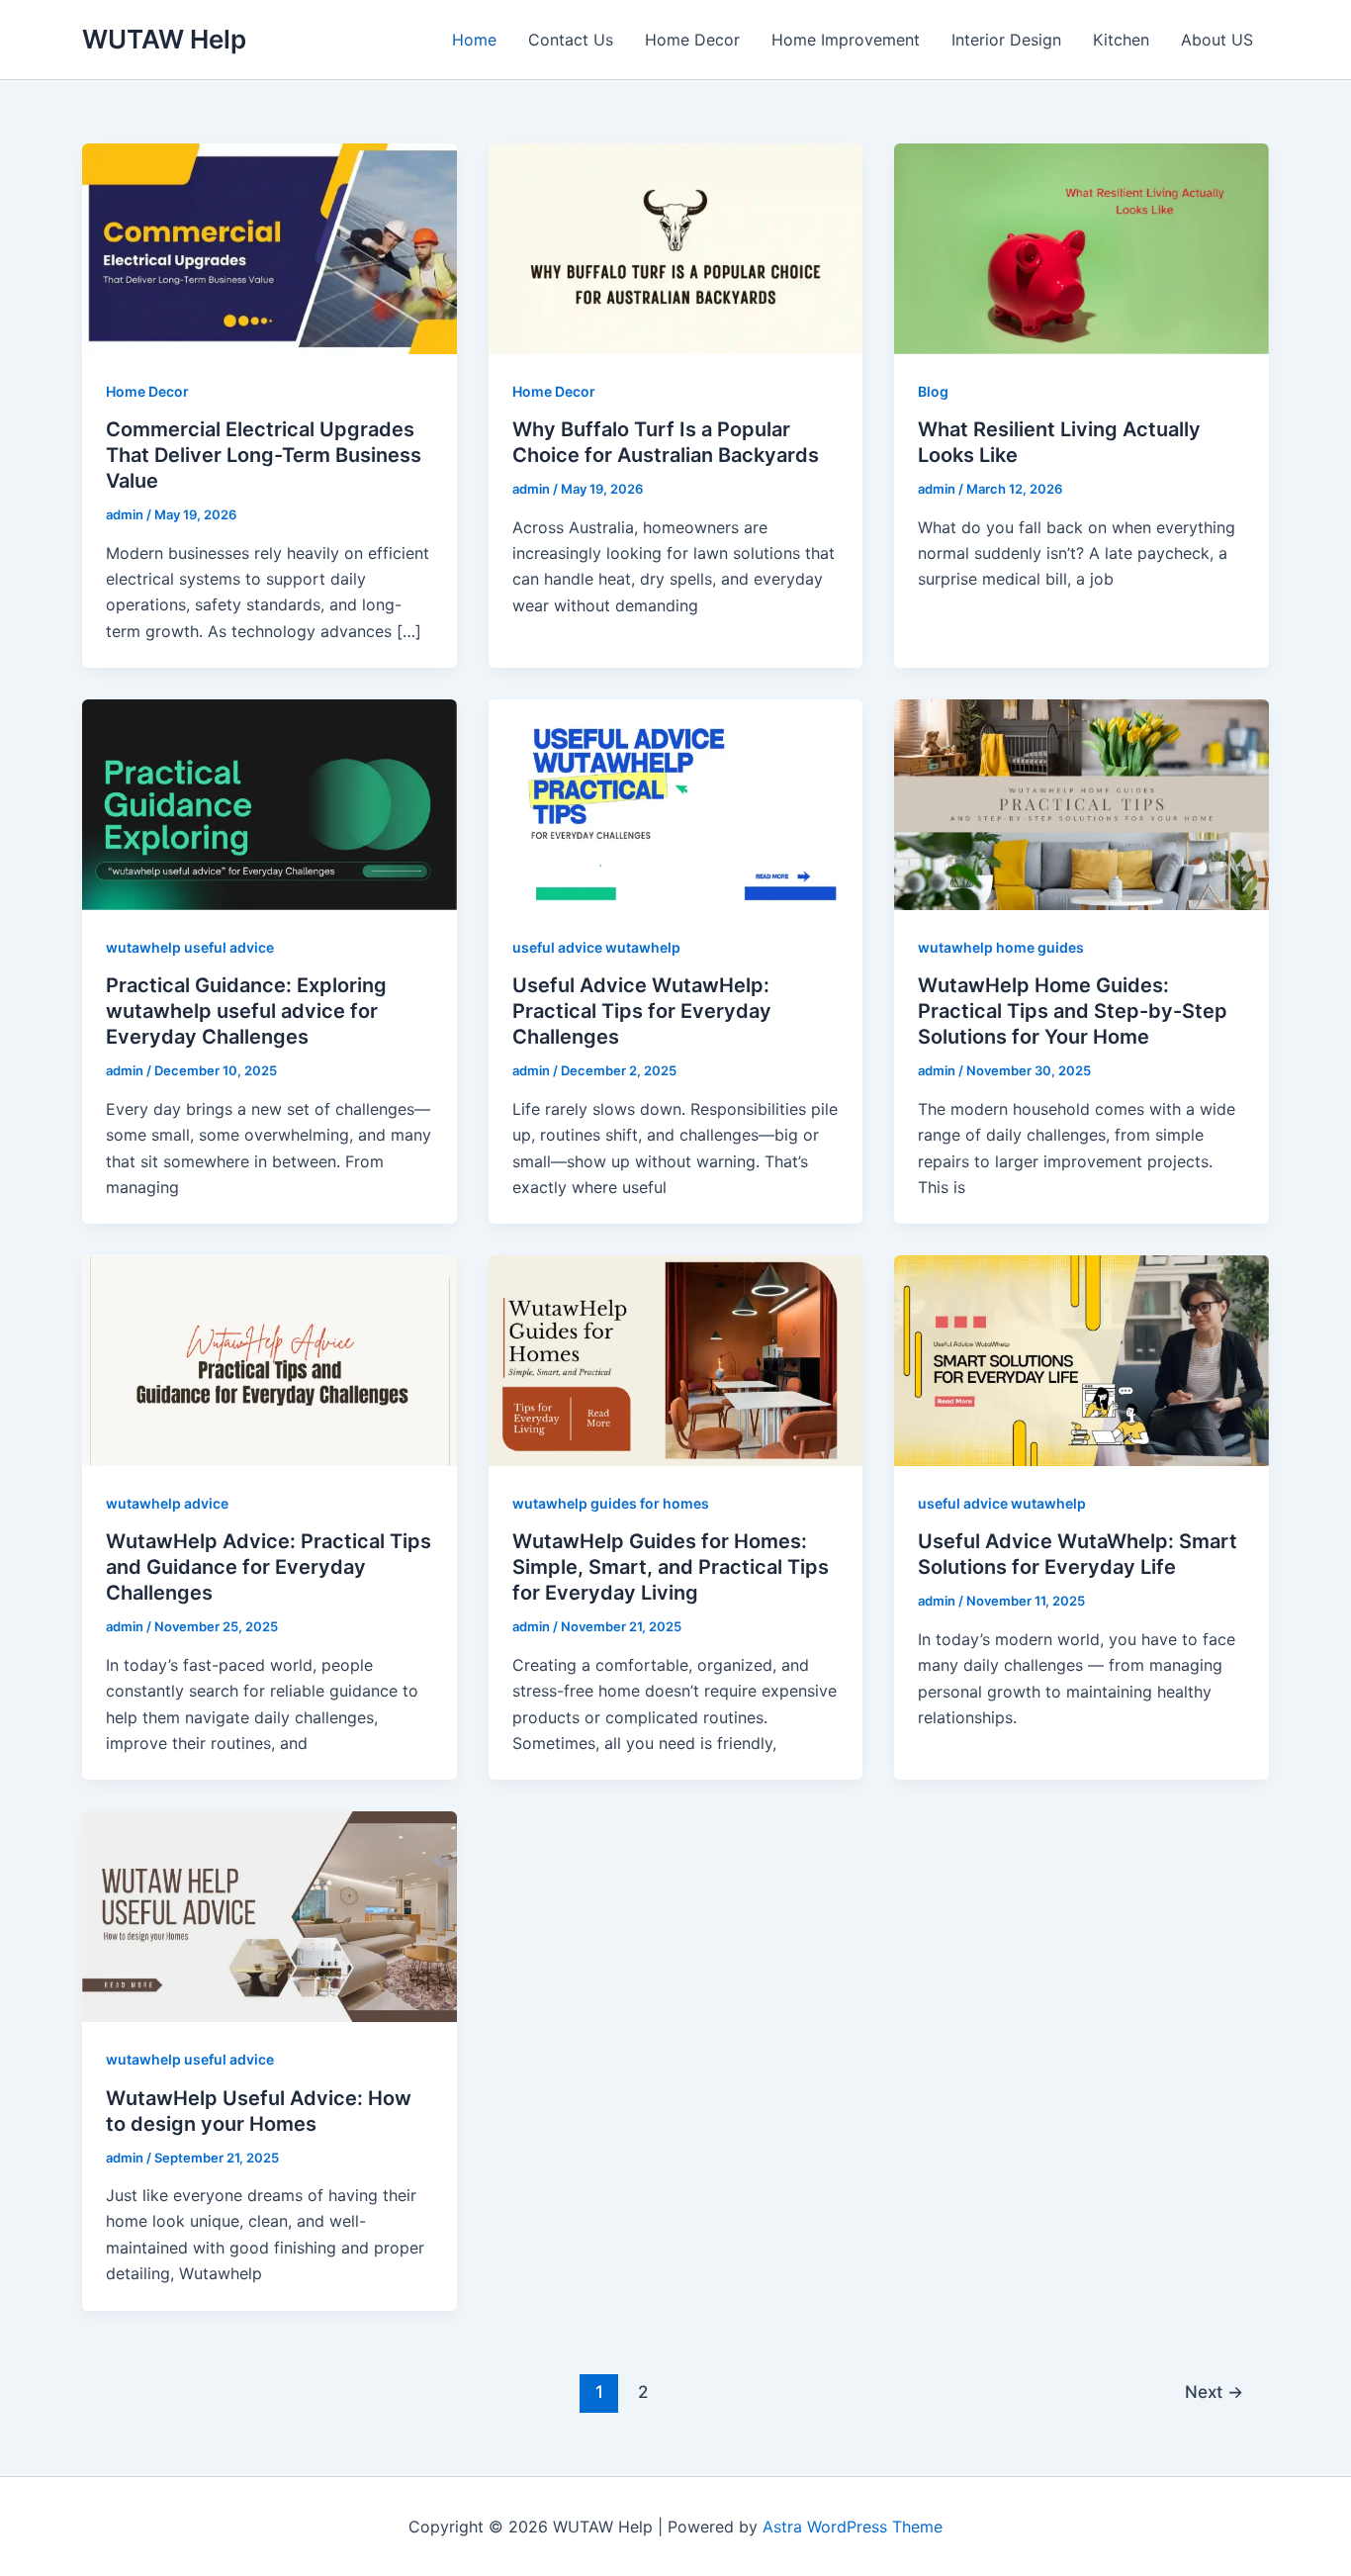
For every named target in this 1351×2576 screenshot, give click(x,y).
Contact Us (571, 40)
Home (474, 40)
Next (1214, 2392)
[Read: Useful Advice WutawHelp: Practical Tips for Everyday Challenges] (676, 803)
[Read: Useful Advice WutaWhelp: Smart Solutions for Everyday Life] (1081, 1359)
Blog (933, 391)
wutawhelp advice (167, 1503)
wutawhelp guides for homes (611, 1503)
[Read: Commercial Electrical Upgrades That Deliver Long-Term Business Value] (270, 247)
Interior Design (1006, 40)
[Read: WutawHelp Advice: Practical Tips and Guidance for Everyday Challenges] (270, 1359)
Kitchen (1121, 40)
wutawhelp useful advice (190, 947)
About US (1217, 40)
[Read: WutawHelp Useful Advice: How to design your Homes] (270, 1915)
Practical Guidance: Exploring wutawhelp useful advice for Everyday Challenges (246, 1011)
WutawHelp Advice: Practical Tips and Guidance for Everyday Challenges (269, 1567)
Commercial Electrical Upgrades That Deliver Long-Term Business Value (264, 455)
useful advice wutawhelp (596, 947)
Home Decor (692, 40)
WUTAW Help (164, 39)
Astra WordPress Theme (853, 2527)
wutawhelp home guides (1001, 947)
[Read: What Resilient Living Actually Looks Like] (1081, 247)
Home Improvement (846, 40)
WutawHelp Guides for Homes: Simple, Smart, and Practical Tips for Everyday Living (671, 1567)
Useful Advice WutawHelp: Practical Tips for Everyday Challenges (642, 1011)
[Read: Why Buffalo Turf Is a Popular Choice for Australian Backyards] (676, 247)
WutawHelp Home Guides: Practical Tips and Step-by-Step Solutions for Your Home (1073, 1011)
